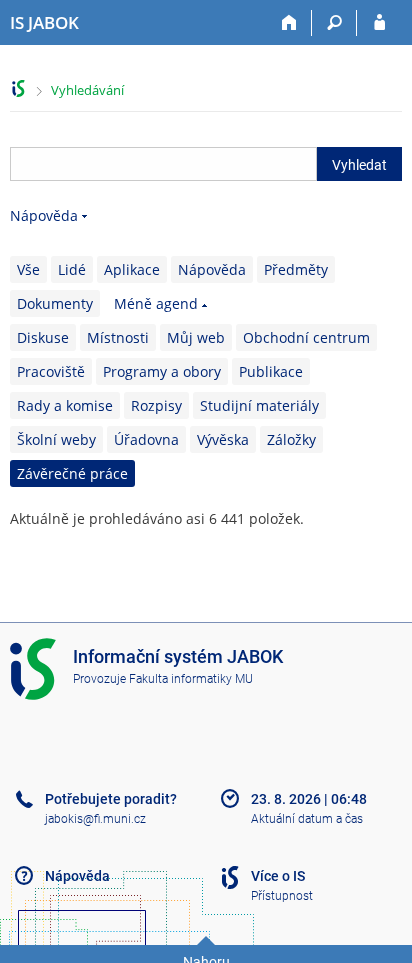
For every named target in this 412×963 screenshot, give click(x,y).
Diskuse (43, 337)
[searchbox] (163, 164)
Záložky (291, 439)
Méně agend (156, 303)
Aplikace (132, 269)
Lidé (72, 269)
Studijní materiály (259, 405)
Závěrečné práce (72, 473)
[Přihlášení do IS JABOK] (379, 23)
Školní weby (56, 439)
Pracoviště (51, 371)
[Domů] (289, 23)
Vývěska (223, 439)
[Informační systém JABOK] (18, 88)
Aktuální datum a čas (307, 819)
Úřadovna (146, 439)
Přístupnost (282, 896)
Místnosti (118, 337)
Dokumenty (55, 303)
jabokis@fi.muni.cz (95, 819)
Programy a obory (162, 371)
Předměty (296, 269)
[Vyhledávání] (334, 23)
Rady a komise (65, 405)
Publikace (271, 371)
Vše (28, 269)
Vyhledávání (87, 90)
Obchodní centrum (306, 337)
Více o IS (278, 876)
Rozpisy (156, 405)
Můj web (196, 337)
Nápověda (44, 215)
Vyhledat (359, 165)
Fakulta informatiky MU (191, 679)
